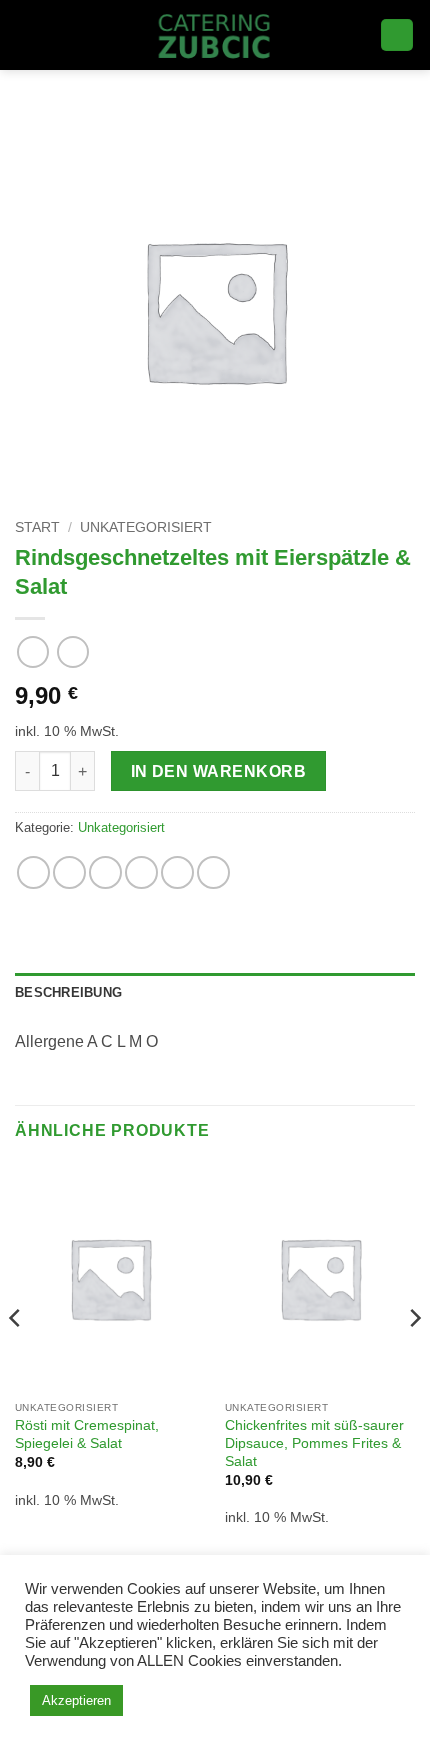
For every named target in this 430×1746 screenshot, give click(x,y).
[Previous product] (72, 651)
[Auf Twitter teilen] (105, 872)
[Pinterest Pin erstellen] (177, 872)
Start (37, 527)
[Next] (414, 1358)
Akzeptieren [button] (76, 1700)
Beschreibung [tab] (68, 992)
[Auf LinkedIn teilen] (213, 872)
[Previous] (16, 1358)
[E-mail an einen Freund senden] (141, 872)
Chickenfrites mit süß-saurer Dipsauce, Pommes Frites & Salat (314, 1443)
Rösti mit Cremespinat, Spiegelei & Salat (87, 1434)
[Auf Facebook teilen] (69, 872)
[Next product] (32, 651)
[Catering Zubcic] (215, 35)
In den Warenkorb (218, 771)
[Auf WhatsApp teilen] (33, 872)
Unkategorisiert (146, 527)
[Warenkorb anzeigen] (397, 35)
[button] (27, 34)
